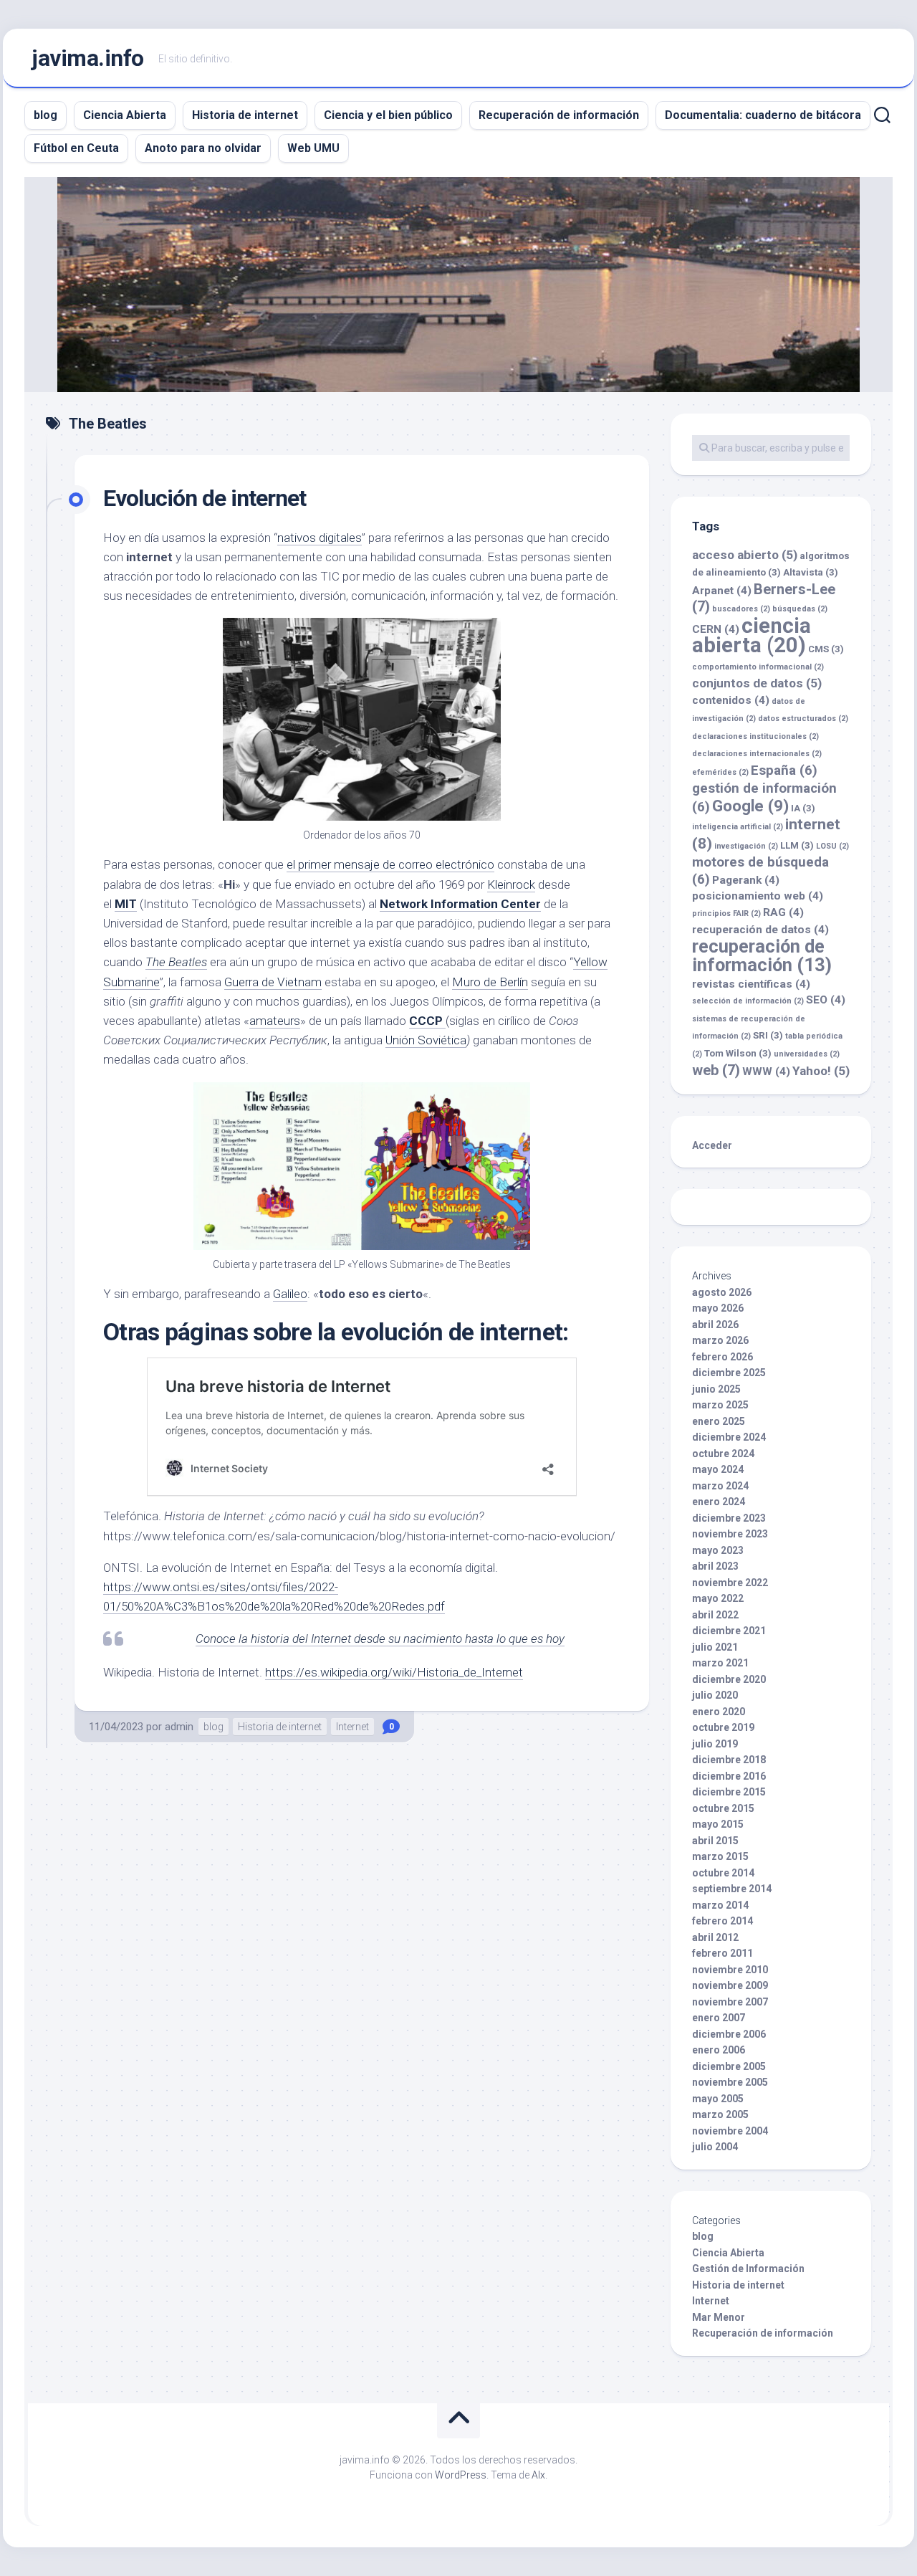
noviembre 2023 (730, 1534)
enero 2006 (719, 2050)
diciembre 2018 (729, 1760)
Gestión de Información (748, 2269)
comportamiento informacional (758, 667)
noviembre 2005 (730, 2082)
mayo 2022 (718, 1598)
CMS (826, 649)
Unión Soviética (426, 1040)
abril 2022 (715, 1615)
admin (179, 1727)
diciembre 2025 (729, 1373)
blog (45, 115)
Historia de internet (245, 115)
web (716, 1070)
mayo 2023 (718, 1550)
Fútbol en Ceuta (76, 148)
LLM (797, 845)
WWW (766, 1072)
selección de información (748, 1001)
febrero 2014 (722, 1921)
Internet (352, 1727)
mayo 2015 (718, 1824)
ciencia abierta (752, 636)
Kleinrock (511, 884)
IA (803, 808)
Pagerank (746, 880)
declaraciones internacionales (757, 754)
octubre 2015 (723, 1808)
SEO (826, 1000)
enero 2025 (719, 1421)
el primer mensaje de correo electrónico (390, 864)
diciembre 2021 (729, 1631)
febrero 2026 (722, 1357)
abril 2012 (715, 1937)
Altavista (811, 572)
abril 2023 (715, 1566)
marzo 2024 (720, 1486)
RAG (783, 912)
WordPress (461, 2475)
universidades (807, 1054)
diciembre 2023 (729, 1518)
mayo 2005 (718, 2099)
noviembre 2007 (730, 2002)
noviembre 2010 (730, 1970)
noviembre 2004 (730, 2131)
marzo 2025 (720, 1405)
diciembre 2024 (729, 1437)
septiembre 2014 (732, 1889)
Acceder (712, 1145)
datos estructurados (803, 719)
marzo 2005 (720, 2114)
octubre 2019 (723, 1727)
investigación (746, 846)
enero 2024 (719, 1502)
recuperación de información (762, 956)
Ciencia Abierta (125, 115)
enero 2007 (719, 2018)
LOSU (832, 846)
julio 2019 (715, 1744)
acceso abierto (745, 555)
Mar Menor (719, 2317)
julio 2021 (715, 1647)
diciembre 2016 (729, 1776)
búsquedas (800, 609)
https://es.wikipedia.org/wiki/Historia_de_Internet (394, 1672)
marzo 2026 (720, 1340)
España (784, 770)
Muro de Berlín (490, 982)
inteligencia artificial (738, 827)
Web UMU (313, 148)
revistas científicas (751, 984)
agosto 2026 (722, 1292)
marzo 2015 (720, 1856)
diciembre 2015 (729, 1792)
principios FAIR (726, 913)
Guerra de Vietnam (273, 982)
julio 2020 (715, 1695)
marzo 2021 (720, 1663)
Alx (538, 2475)
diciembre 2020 (729, 1679)
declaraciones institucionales (755, 736)
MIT (126, 904)
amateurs (275, 1021)
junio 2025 (716, 1389)
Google (750, 806)
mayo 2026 (718, 1308)
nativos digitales (320, 538)
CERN (716, 629)
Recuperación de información (559, 115)
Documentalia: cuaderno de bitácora (763, 115)
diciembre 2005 (729, 2066)
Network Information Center (460, 904)
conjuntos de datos (757, 683)
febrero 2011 (722, 1953)
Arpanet (722, 591)
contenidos (731, 700)
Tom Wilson (738, 1053)
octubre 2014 (723, 1873)
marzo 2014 (720, 1905)
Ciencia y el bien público (388, 115)
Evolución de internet (205, 498)
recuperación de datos (760, 930)
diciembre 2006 (729, 2034)
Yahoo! (821, 1071)
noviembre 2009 (730, 1985)
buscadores (741, 609)
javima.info (88, 58)
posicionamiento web (758, 896)
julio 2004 (715, 2147)
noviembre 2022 (730, 1583)
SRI (768, 1035)
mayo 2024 (718, 1469)
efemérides (720, 772)
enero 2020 (719, 1712)
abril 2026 (715, 1325)
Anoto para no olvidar (203, 148)
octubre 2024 (723, 1454)
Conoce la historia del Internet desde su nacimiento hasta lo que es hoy (380, 1638)
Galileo (290, 1294)
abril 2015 (715, 1841)
